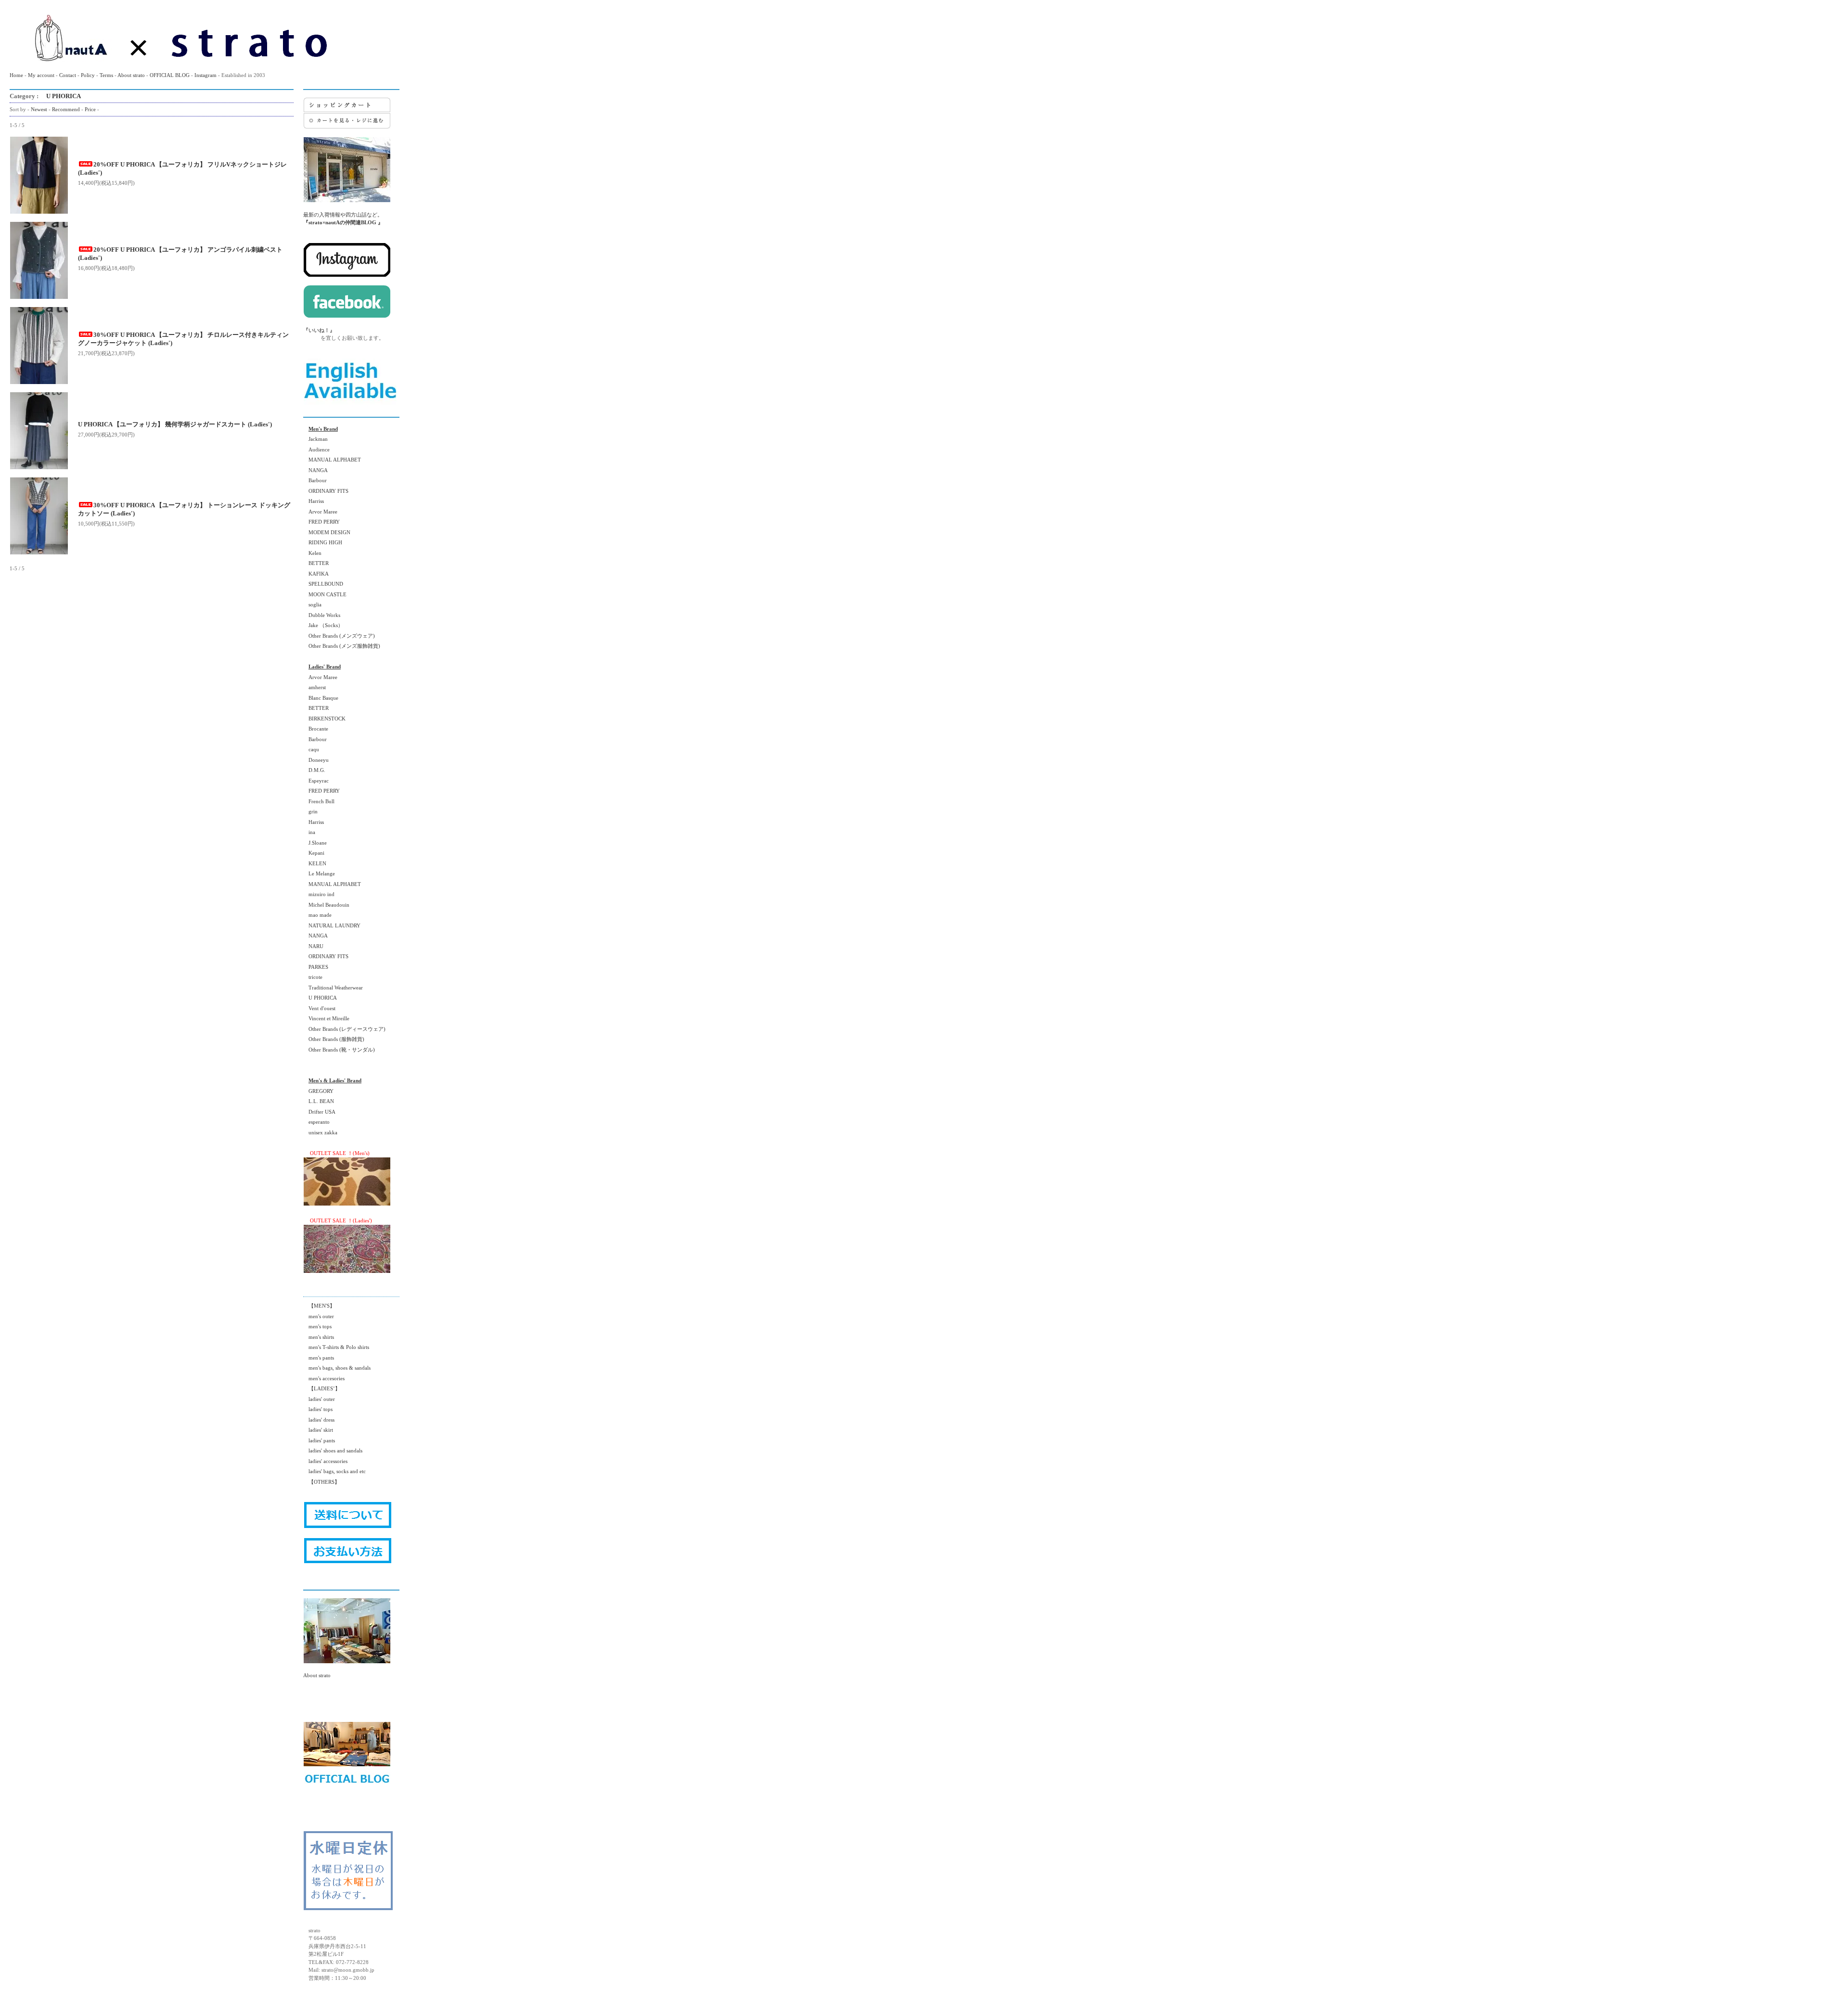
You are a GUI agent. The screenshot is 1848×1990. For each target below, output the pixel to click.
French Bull (319, 801)
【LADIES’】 (322, 1388)
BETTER (316, 563)
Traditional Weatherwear (333, 988)
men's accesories (324, 1378)
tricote (313, 977)
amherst (314, 687)
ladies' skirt (318, 1430)
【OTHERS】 (321, 1482)
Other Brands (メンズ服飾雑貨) (342, 646)
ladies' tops (318, 1409)
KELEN (315, 863)
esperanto (316, 1122)
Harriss (314, 501)
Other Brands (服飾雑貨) (334, 1039)
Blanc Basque (321, 698)
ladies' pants (319, 1440)
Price (90, 109)
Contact (68, 75)
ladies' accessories (325, 1461)
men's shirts (319, 1337)
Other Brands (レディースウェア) (344, 1029)
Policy (88, 75)
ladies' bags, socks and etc (334, 1471)
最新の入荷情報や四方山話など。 (343, 218)
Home (16, 75)
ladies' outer (319, 1399)
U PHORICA (60, 96)
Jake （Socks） (323, 625)
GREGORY (318, 1091)
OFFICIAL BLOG (170, 75)
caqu (311, 749)
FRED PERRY (321, 522)
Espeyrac (316, 781)
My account (41, 75)
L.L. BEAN (319, 1101)
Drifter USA (319, 1112)
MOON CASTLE (325, 594)
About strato (131, 75)
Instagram (205, 75)
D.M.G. (314, 770)
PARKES (316, 967)
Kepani (314, 853)
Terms (106, 75)
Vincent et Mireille (326, 1018)
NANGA (315, 470)
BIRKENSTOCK (324, 719)
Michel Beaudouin (326, 905)
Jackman (315, 439)
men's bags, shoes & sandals (337, 1368)
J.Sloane (315, 843)
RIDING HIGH (323, 542)
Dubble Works (322, 615)
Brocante (316, 729)
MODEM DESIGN (327, 532)
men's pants (319, 1358)
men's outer (319, 1316)
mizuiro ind (319, 894)
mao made (317, 915)
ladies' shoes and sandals (333, 1451)
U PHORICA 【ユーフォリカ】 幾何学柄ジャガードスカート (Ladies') (175, 424)
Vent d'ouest (319, 1008)
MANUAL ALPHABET (332, 460)
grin (310, 811)
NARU (313, 946)
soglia (312, 604)
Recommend (66, 109)
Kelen (312, 553)
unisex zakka (320, 1132)
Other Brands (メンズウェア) (339, 636)
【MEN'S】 (319, 1306)
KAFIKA (316, 574)
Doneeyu (316, 760)
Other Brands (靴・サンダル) (339, 1050)
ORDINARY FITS (326, 491)
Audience (316, 449)
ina (309, 832)
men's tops (317, 1326)
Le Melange (319, 873)
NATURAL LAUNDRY (332, 925)
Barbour (315, 480)
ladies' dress (319, 1420)
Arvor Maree (320, 512)
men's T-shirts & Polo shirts (336, 1347)
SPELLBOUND (323, 584)
